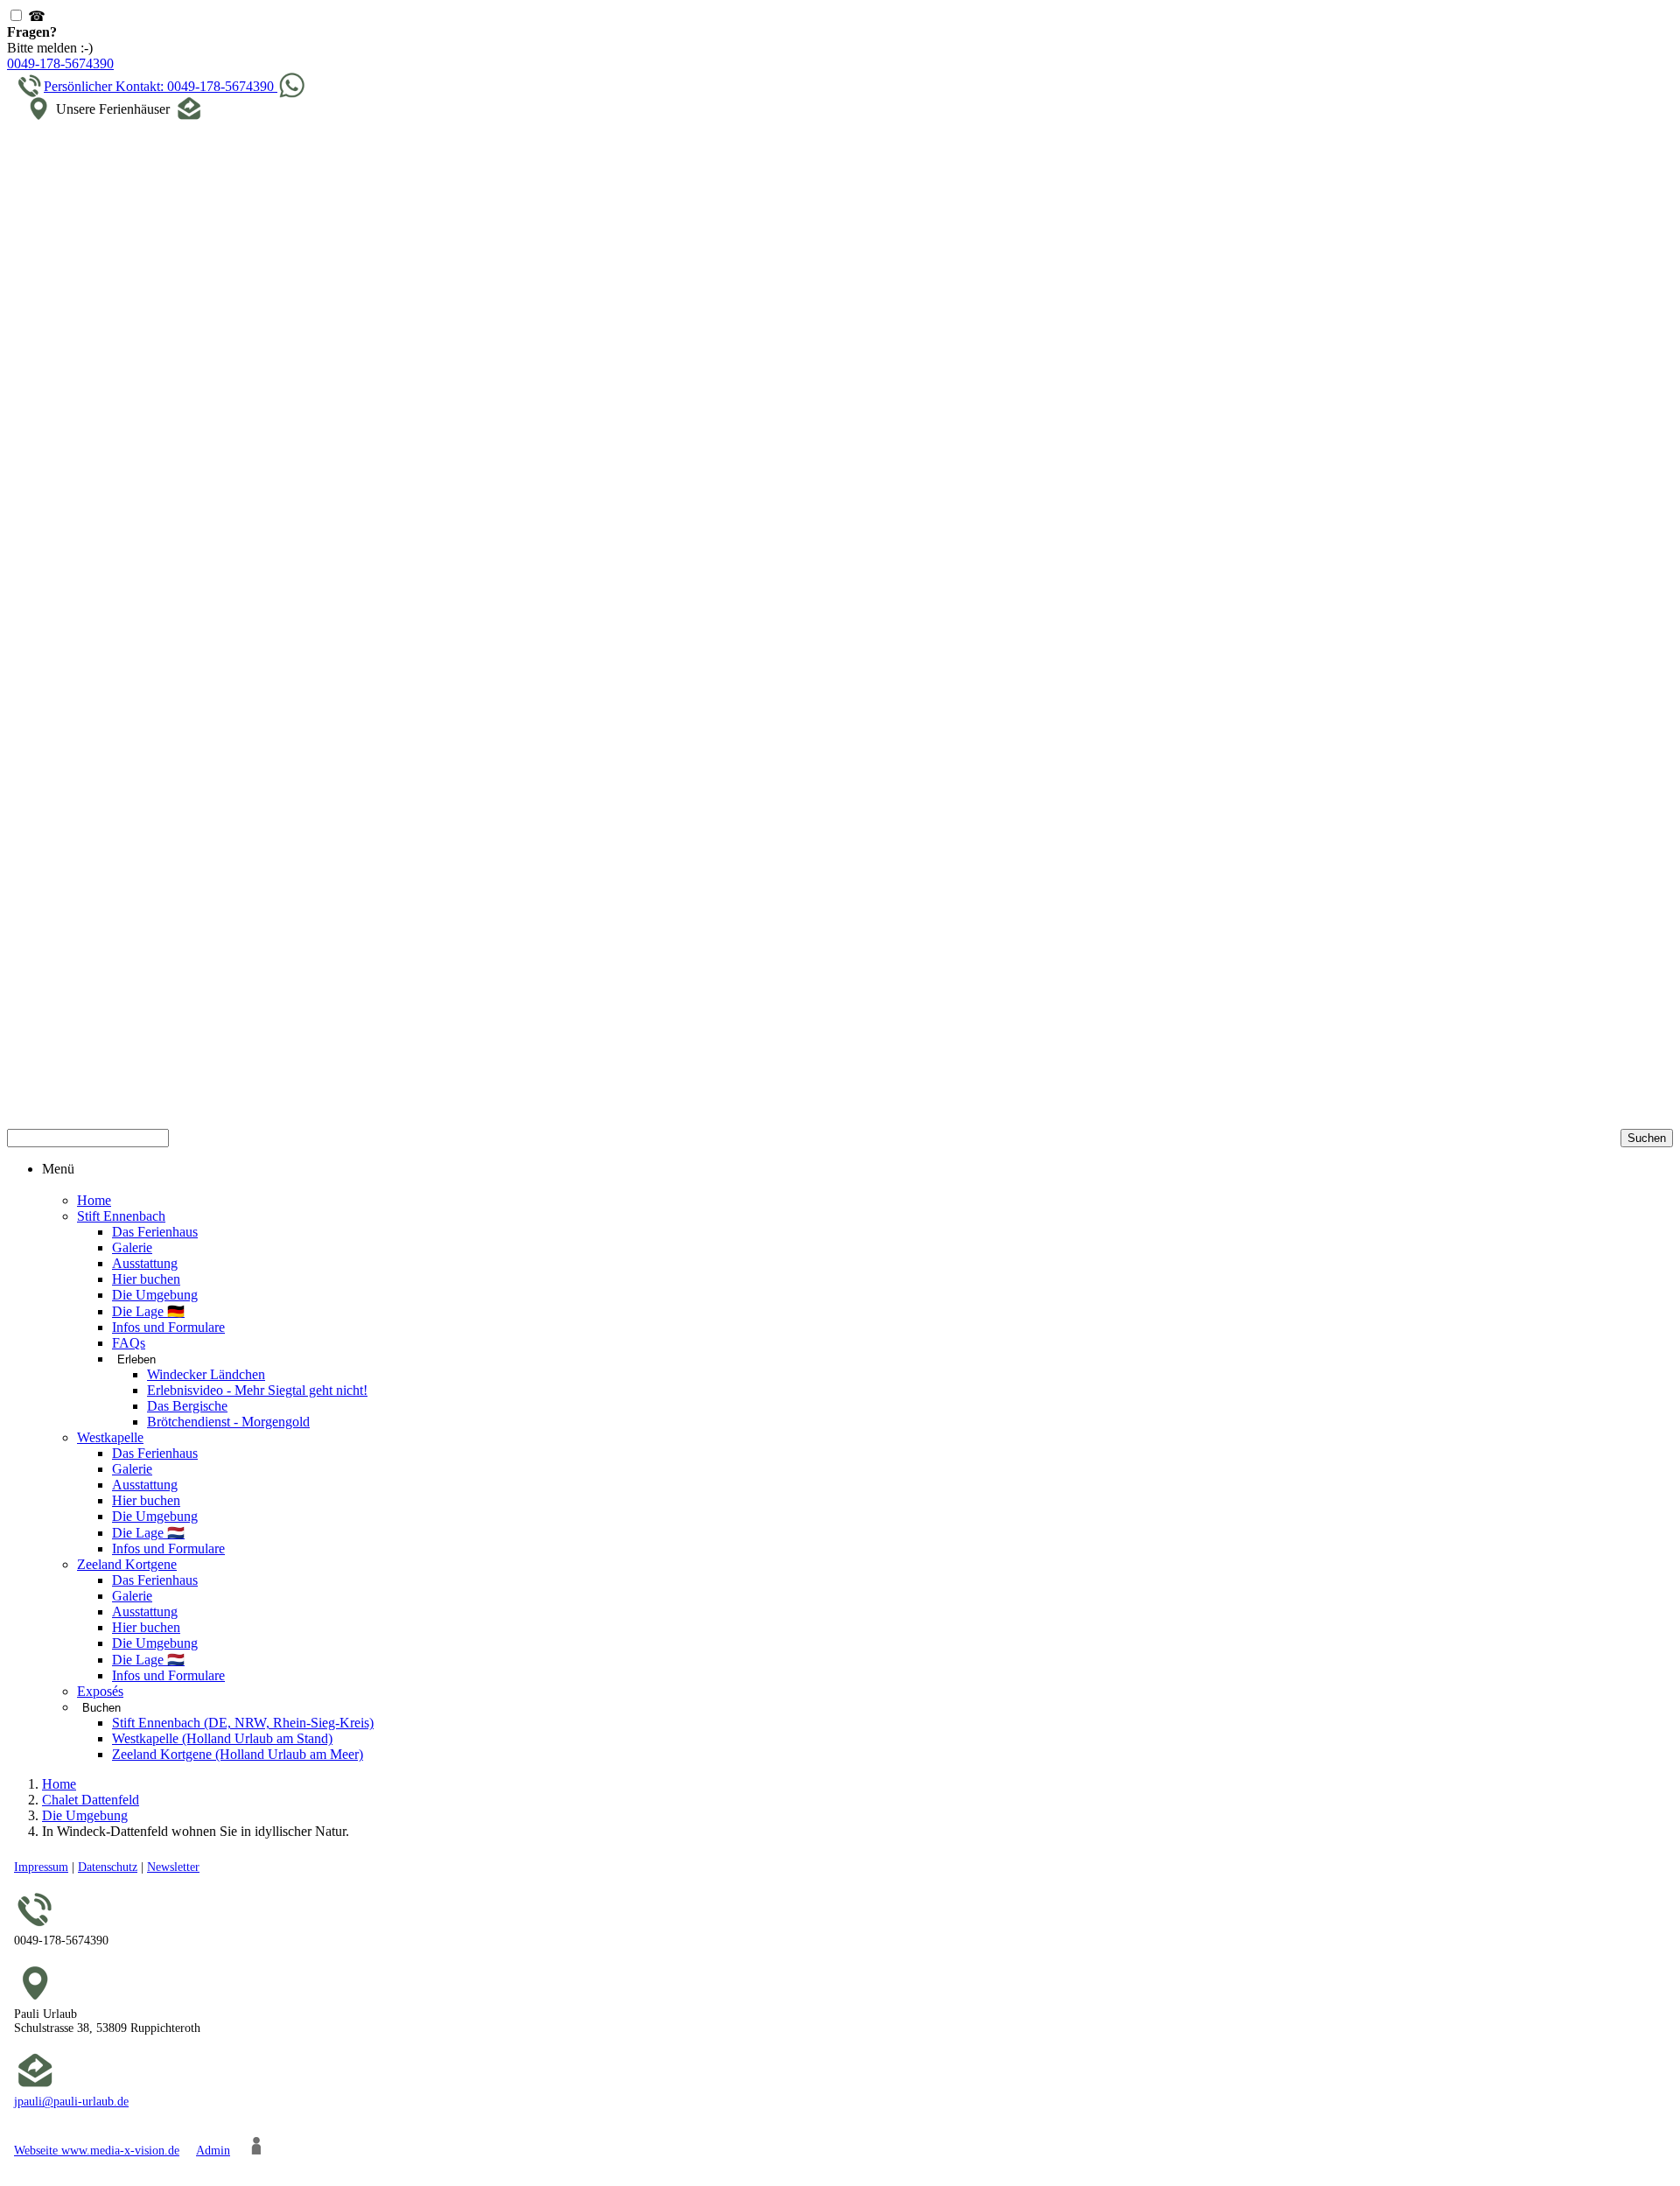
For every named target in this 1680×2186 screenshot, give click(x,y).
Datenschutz (108, 1867)
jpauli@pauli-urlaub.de (71, 2102)
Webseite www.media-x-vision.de (97, 2151)
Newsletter (173, 1867)
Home (59, 1784)
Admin (213, 2151)
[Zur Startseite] (840, 629)
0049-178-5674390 (60, 63)
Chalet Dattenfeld (91, 1800)
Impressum (41, 1867)
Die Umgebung (85, 1815)
